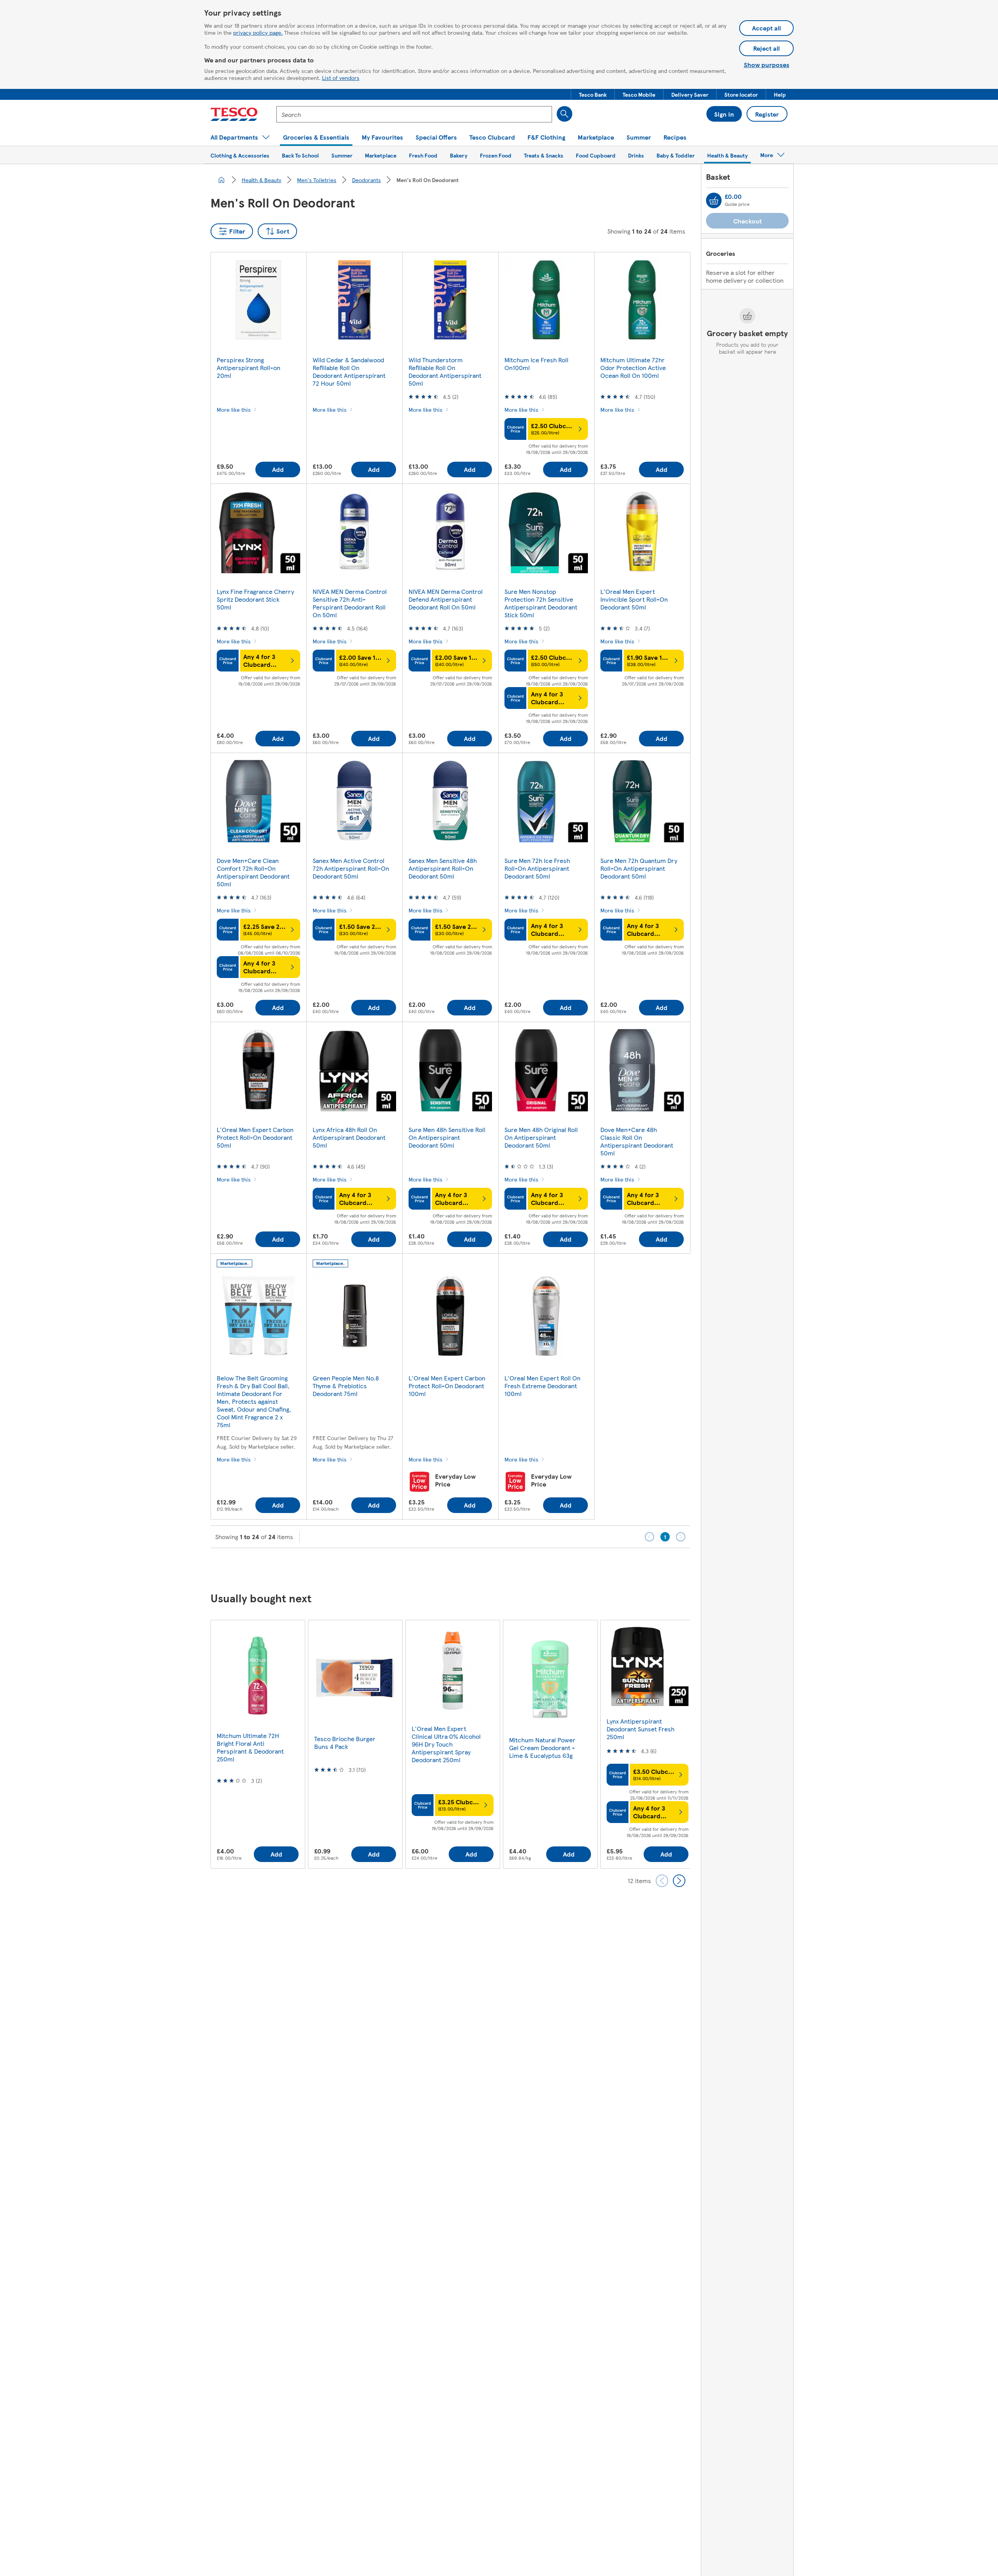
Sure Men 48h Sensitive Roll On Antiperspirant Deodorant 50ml (447, 1137)
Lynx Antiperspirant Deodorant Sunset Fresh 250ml (641, 1729)
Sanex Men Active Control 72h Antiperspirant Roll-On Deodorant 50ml (351, 868)
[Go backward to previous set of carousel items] (662, 1881)
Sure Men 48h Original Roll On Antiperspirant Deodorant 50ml (541, 1137)
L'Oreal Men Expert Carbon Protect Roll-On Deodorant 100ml (447, 1386)
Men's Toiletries (317, 180)
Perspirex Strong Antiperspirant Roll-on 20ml (249, 368)
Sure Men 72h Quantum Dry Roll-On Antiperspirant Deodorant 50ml (639, 868)
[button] (593, 94)
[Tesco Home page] (234, 114)
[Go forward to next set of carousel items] (679, 1881)
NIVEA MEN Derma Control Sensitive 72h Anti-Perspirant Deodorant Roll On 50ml (350, 603)
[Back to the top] (503, 1568)
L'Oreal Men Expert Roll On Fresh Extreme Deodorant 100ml (542, 1386)
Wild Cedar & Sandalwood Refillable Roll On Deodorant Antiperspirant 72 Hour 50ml (349, 371)
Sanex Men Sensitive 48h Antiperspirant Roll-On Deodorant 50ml (443, 868)
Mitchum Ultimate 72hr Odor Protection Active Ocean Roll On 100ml (633, 368)
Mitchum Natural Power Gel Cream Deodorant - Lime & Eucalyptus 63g (542, 1748)
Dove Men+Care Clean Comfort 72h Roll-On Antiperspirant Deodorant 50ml (253, 872)
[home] (221, 180)
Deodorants (366, 180)
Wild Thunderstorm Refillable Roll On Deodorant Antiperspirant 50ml (445, 371)
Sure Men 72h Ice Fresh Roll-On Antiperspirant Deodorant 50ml (537, 868)
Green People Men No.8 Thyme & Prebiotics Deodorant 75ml (346, 1386)
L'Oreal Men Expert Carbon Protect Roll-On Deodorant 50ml (255, 1137)
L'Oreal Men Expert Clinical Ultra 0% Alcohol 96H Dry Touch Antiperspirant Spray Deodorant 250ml (446, 1744)
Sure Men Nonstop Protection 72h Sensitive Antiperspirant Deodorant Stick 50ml (541, 603)
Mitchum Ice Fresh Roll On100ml (536, 364)
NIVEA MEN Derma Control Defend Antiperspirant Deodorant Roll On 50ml (446, 599)
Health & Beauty (262, 180)
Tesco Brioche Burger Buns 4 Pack (345, 1742)
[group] (258, 1744)
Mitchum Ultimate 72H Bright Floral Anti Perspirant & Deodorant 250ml (250, 1747)
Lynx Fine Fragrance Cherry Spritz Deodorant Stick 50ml (255, 599)
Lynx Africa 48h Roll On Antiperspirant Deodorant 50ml (349, 1137)
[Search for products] (564, 114)
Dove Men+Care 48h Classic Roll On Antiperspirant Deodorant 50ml (637, 1141)
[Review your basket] (714, 200)
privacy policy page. (258, 32)
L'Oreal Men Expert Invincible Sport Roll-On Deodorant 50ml (634, 599)
